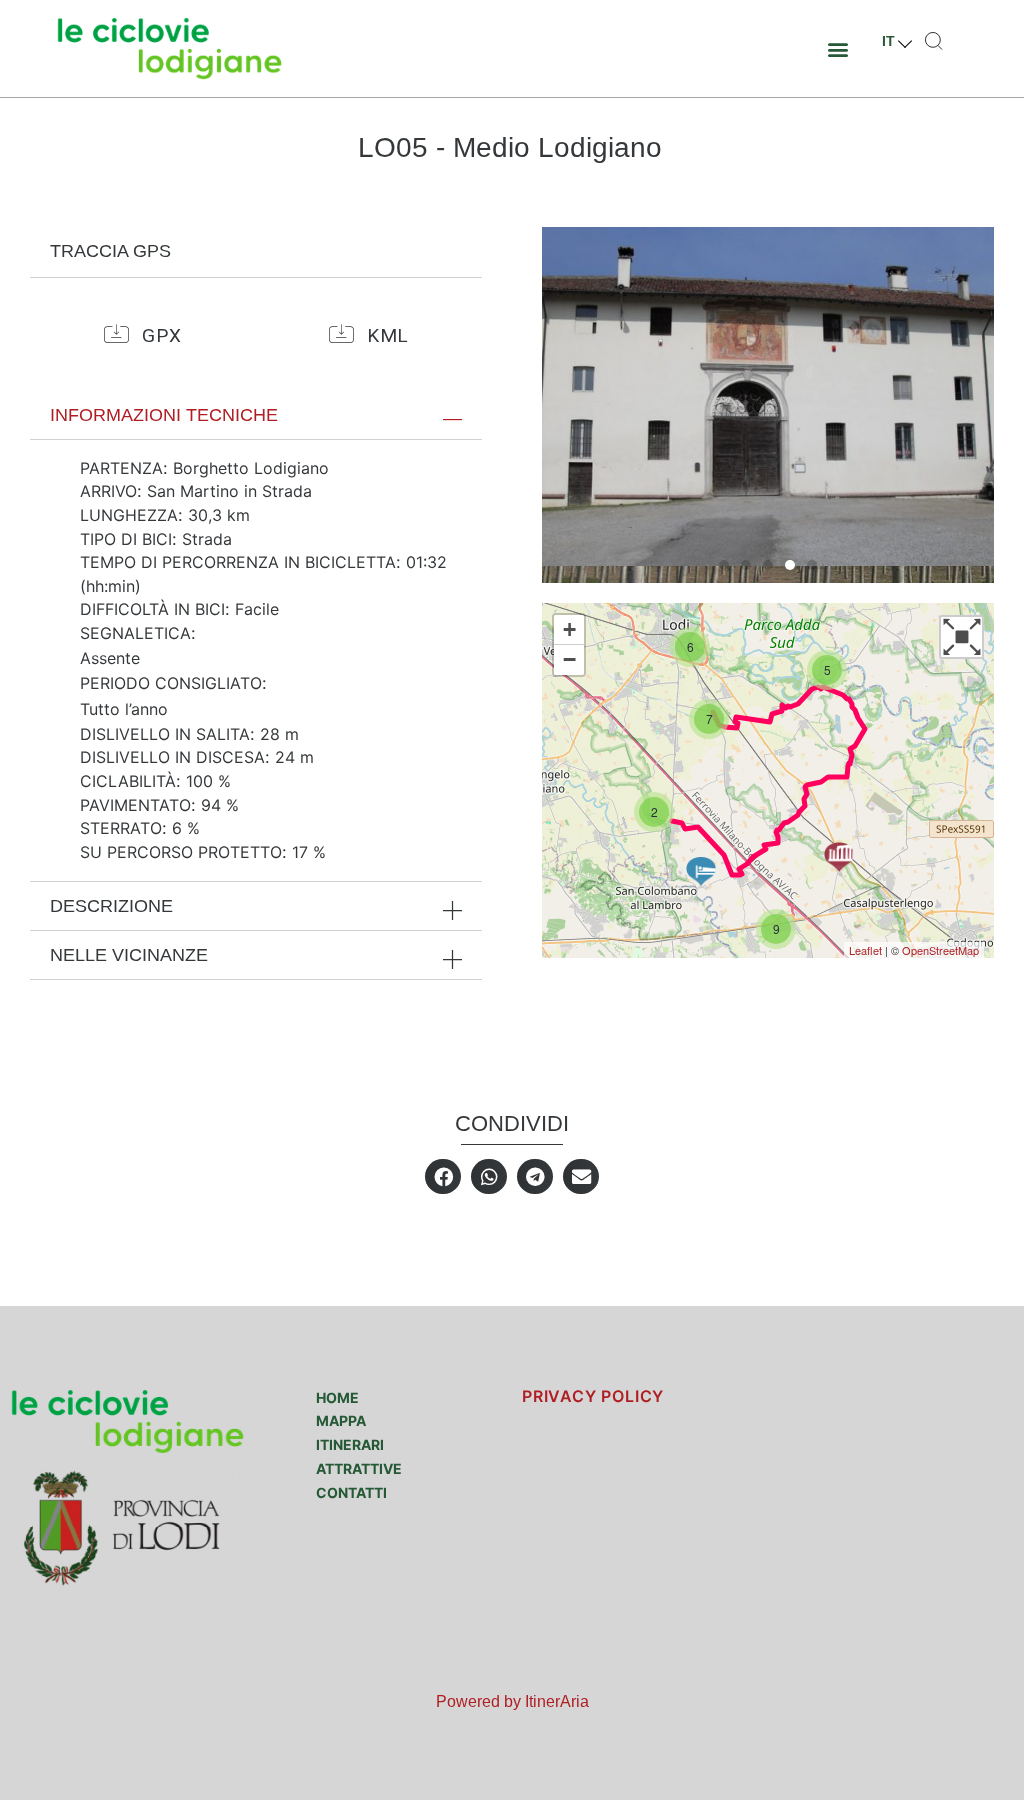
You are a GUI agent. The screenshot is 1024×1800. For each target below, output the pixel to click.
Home (337, 1397)
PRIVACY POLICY (593, 1396)
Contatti (351, 1492)
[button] (838, 48)
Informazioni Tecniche (164, 415)
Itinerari (350, 1444)
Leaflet (865, 950)
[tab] (256, 415)
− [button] (569, 659)
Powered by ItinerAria (512, 1701)
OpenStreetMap (940, 950)
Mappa (341, 1420)
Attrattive (359, 1468)
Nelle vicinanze (129, 955)
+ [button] (569, 629)
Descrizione (111, 906)
